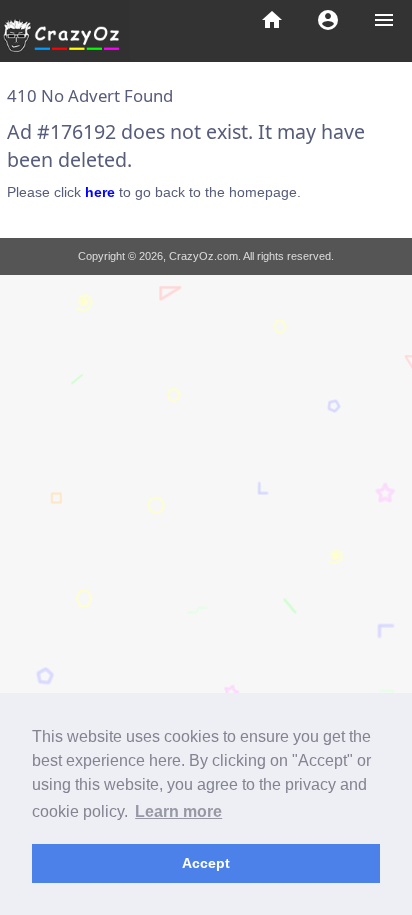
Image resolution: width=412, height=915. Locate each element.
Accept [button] (206, 863)
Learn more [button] (178, 811)
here (100, 192)
